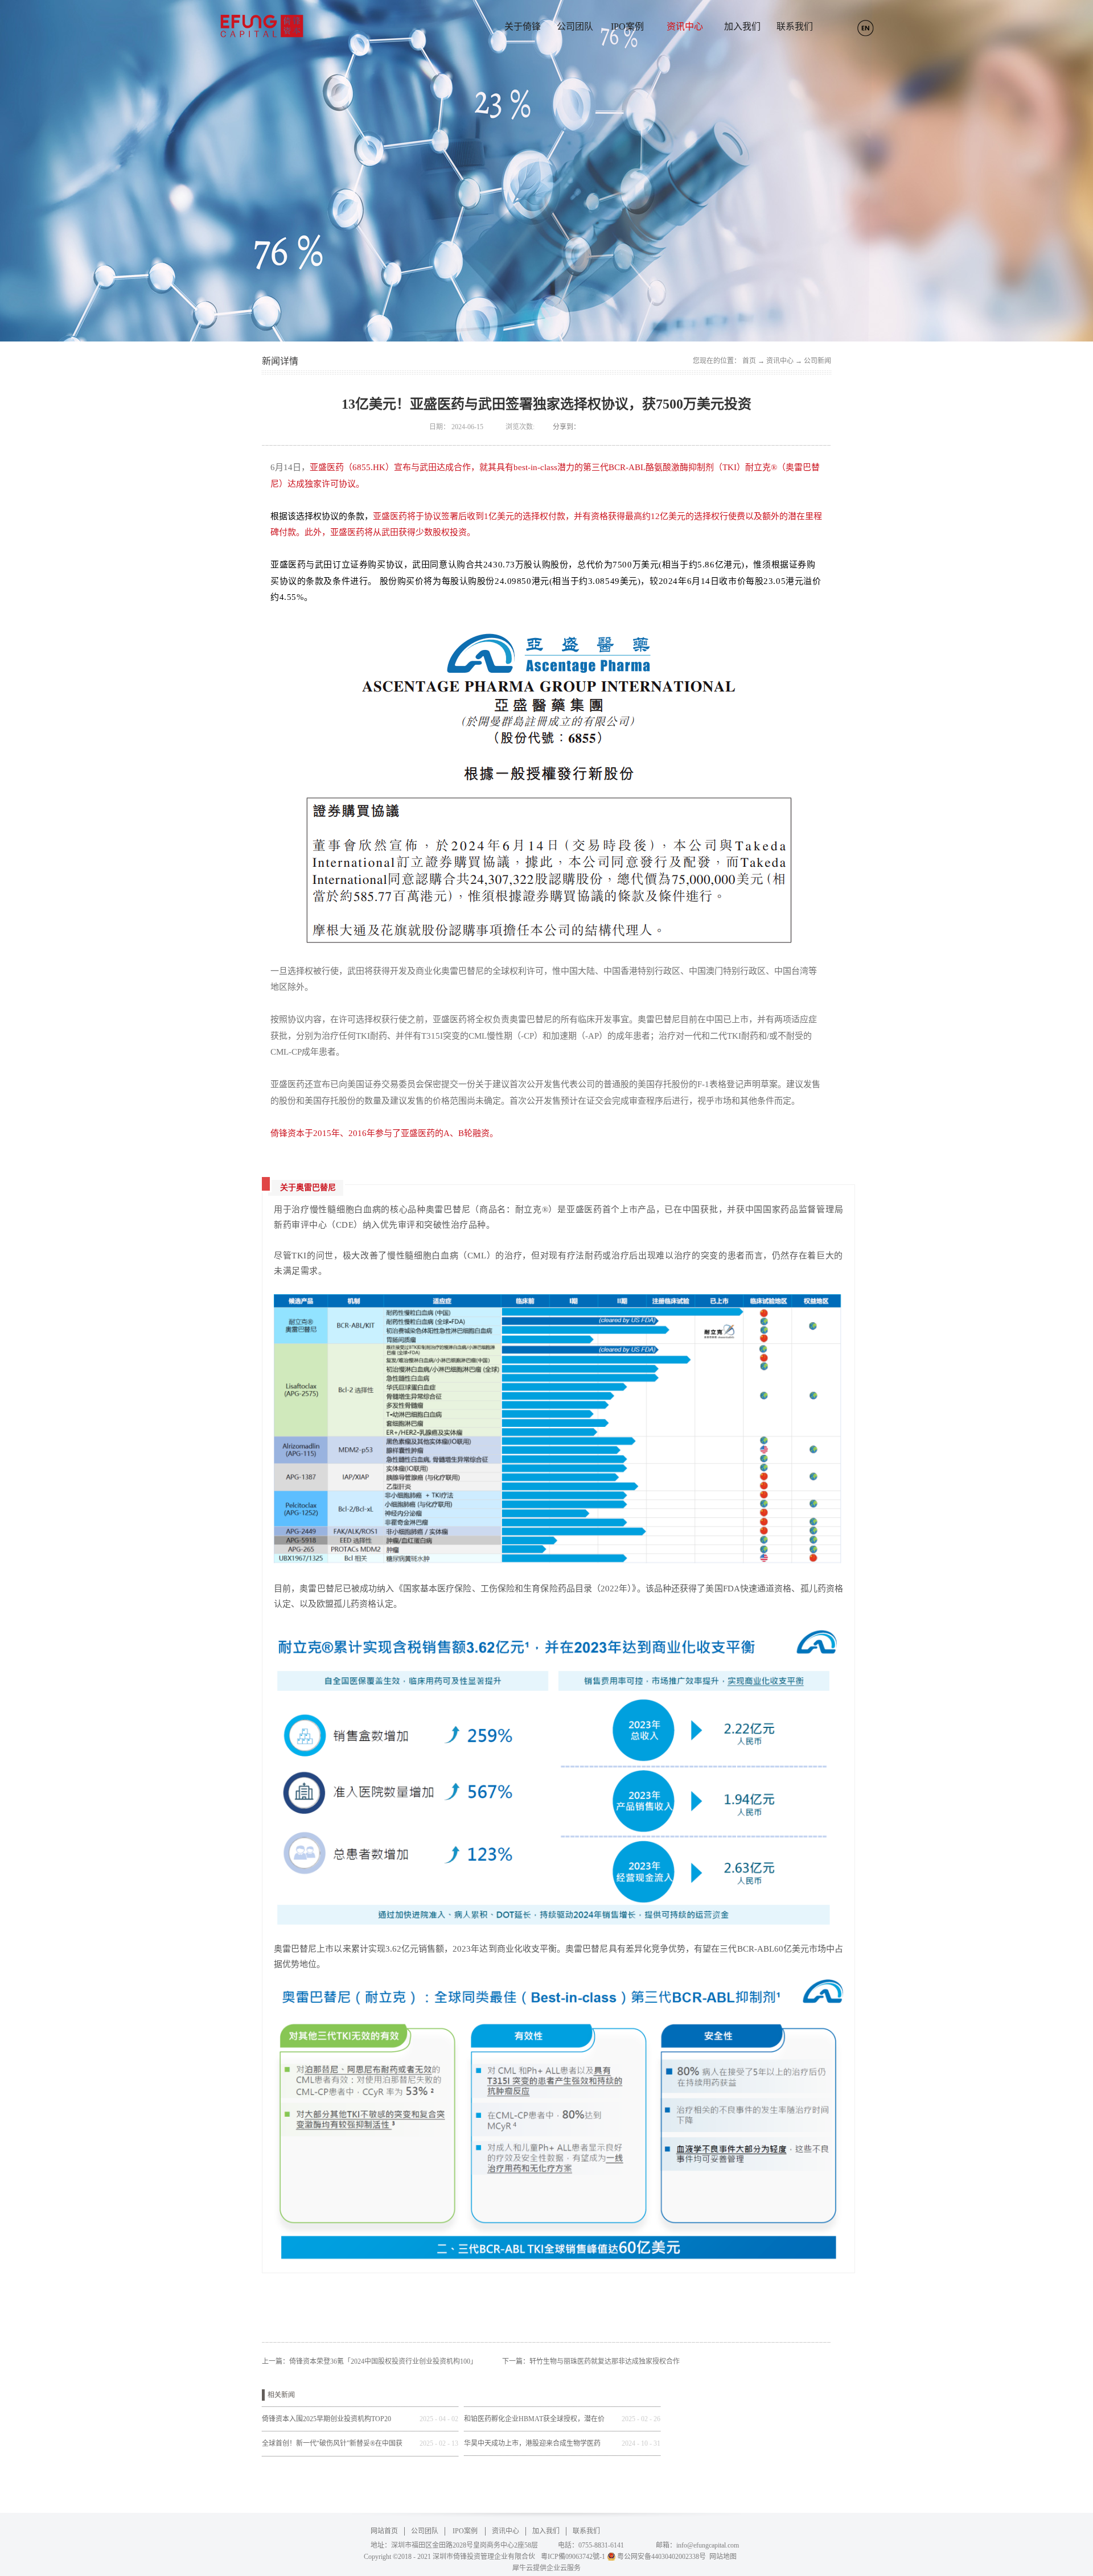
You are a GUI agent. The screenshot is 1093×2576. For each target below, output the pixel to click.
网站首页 (384, 2531)
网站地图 (721, 2557)
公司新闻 (817, 361)
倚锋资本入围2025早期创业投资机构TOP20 (326, 2419)
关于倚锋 (523, 26)
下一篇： (591, 2361)
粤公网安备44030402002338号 (661, 2557)
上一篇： (369, 2361)
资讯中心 (780, 361)
